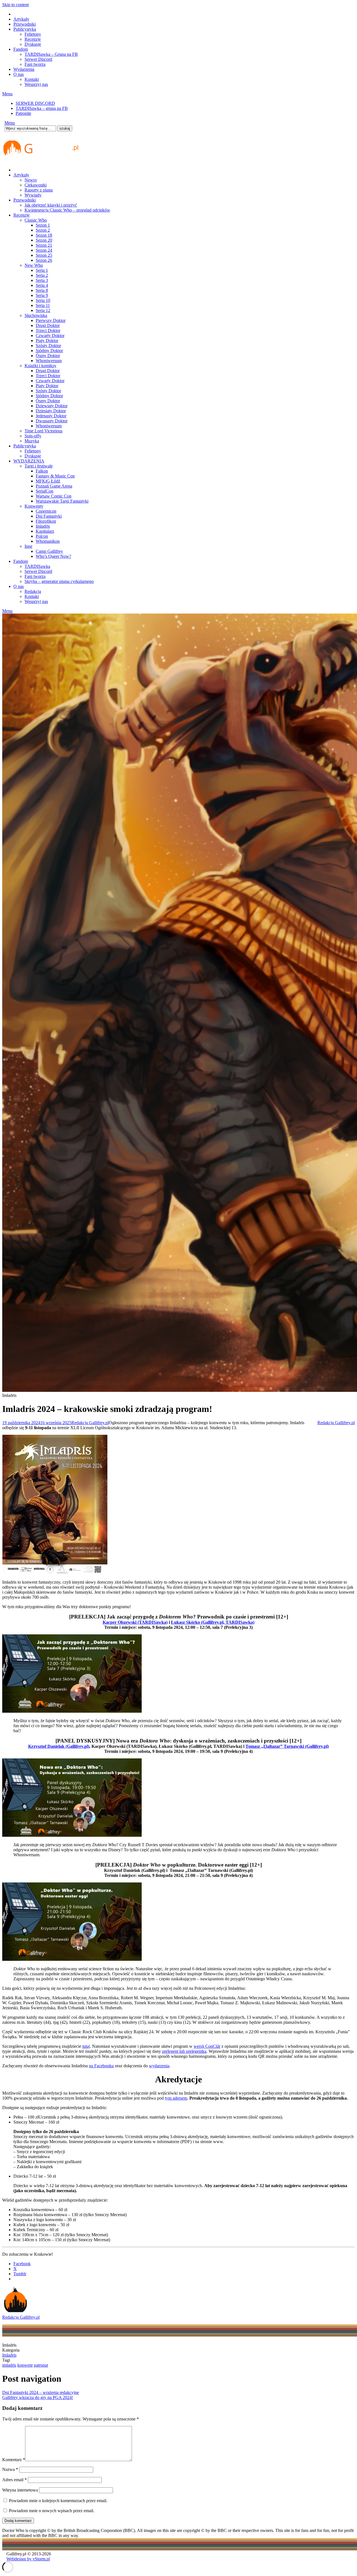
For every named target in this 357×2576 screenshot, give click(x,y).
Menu (7, 94)
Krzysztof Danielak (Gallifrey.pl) (59, 1746)
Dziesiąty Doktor (51, 411)
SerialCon (44, 491)
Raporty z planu (39, 190)
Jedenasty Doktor (51, 416)
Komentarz (14, 2460)
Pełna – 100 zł (26, 2117)
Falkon (42, 471)
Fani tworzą (35, 64)
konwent (25, 2365)
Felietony (33, 34)
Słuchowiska (36, 315)
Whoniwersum (49, 361)
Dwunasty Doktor (52, 421)
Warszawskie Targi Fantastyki (62, 501)
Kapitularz (45, 531)
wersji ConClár (207, 2046)
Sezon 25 (44, 255)
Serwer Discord (38, 59)
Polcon (42, 536)
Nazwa (10, 2469)
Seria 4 (42, 285)
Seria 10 (43, 300)
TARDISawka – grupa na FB (42, 108)
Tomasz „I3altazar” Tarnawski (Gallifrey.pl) (287, 1746)
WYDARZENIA (29, 461)
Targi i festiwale (39, 466)
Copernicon (46, 511)
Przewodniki (25, 24)
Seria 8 (42, 290)
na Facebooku (101, 2066)
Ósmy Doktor (48, 356)
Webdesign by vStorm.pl (28, 2559)
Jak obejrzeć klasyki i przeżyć (51, 205)
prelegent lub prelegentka (184, 2051)
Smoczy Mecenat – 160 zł (36, 2122)
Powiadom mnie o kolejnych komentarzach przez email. (58, 2501)
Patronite (23, 113)
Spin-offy (33, 436)
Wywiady (33, 195)
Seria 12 (43, 310)
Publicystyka (25, 29)
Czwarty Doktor (50, 335)
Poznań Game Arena (54, 486)
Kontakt (32, 79)
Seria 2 (42, 275)
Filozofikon (46, 521)
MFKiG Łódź (48, 481)
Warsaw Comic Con (54, 496)
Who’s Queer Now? (53, 556)
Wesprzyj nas (36, 84)
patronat (41, 2365)
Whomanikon (48, 541)
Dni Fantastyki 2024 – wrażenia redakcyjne (41, 2392)
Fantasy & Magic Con (55, 476)
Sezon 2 (43, 230)
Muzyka (32, 441)
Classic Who (36, 220)
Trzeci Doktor (48, 330)
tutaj (86, 2046)
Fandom (21, 49)
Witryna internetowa (20, 2490)
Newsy (31, 180)
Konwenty (34, 506)
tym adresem (176, 2098)
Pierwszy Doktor (51, 320)
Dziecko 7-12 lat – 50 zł (35, 2176)
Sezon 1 (43, 225)
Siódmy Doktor (49, 351)
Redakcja (33, 591)
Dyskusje (33, 44)
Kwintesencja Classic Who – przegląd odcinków (67, 210)
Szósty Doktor (48, 346)
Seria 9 (42, 295)
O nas (19, 74)
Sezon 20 (44, 240)
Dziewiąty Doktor (52, 406)
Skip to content (15, 5)
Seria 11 (43, 305)
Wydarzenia (24, 69)
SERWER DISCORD (35, 103)
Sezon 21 (44, 245)
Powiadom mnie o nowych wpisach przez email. (52, 2511)
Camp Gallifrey (49, 551)
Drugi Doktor (48, 325)
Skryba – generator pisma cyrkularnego (59, 581)
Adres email (15, 2480)
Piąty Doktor (47, 341)
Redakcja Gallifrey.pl (90, 1423)
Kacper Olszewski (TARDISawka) (135, 1622)
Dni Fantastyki (49, 516)
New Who (34, 265)
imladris (9, 2365)
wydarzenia (159, 2066)
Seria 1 (42, 270)
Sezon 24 (44, 250)
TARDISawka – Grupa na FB (51, 54)
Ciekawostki (36, 185)
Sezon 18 (44, 235)
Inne (28, 546)
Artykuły (21, 19)
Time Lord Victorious (44, 431)
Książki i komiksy (40, 366)
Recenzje (33, 39)
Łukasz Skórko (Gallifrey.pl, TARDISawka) (213, 1622)
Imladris (43, 526)
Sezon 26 (44, 260)
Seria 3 (42, 280)
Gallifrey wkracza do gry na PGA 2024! (38, 2397)
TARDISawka (37, 566)
